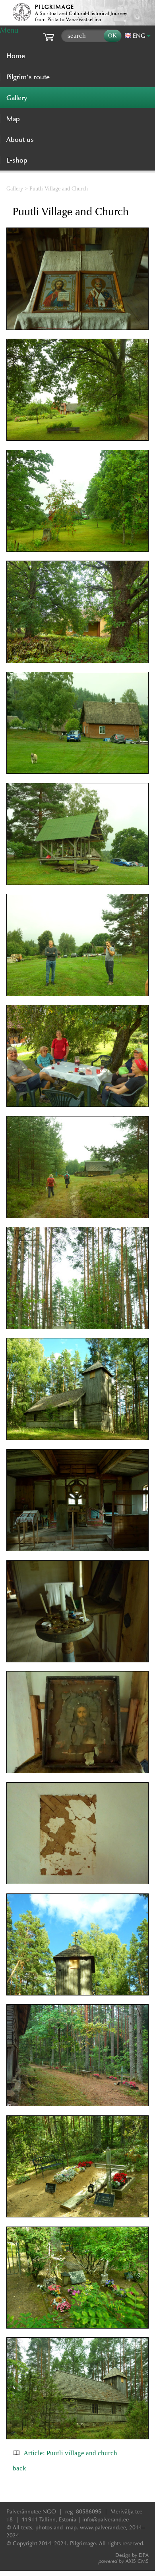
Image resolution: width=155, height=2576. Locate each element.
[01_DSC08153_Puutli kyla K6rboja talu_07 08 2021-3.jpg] (77, 723)
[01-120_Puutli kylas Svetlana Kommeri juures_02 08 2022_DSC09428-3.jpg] (77, 1056)
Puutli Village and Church (59, 188)
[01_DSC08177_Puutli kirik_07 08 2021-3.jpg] (77, 2389)
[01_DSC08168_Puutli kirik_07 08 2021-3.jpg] (77, 1611)
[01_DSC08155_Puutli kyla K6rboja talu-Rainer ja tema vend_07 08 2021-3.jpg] (77, 945)
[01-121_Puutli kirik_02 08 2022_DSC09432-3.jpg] (77, 1944)
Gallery (15, 188)
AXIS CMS (124, 2561)
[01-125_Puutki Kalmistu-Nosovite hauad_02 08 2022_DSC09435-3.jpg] (77, 2278)
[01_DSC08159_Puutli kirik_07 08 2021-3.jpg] (77, 1278)
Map (13, 119)
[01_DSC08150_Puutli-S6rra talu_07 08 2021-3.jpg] (77, 612)
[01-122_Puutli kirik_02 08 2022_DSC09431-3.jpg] (77, 1389)
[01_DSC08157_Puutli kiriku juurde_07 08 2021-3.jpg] (77, 1167)
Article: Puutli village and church (70, 2453)
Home (16, 56)
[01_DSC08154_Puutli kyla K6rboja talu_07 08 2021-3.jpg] (77, 834)
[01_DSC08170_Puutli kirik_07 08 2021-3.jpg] (77, 279)
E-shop (17, 160)
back (19, 2468)
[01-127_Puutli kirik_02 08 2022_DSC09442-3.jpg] (77, 1500)
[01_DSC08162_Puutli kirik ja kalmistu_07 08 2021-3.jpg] (77, 2056)
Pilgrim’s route (28, 77)
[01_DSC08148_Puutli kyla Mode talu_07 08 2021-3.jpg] (77, 390)
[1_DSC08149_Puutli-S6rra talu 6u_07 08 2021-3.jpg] (77, 501)
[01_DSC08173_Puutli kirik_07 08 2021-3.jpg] (77, 1833)
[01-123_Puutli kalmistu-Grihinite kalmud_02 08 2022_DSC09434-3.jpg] (77, 2166)
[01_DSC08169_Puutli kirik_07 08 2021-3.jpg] (77, 1723)
